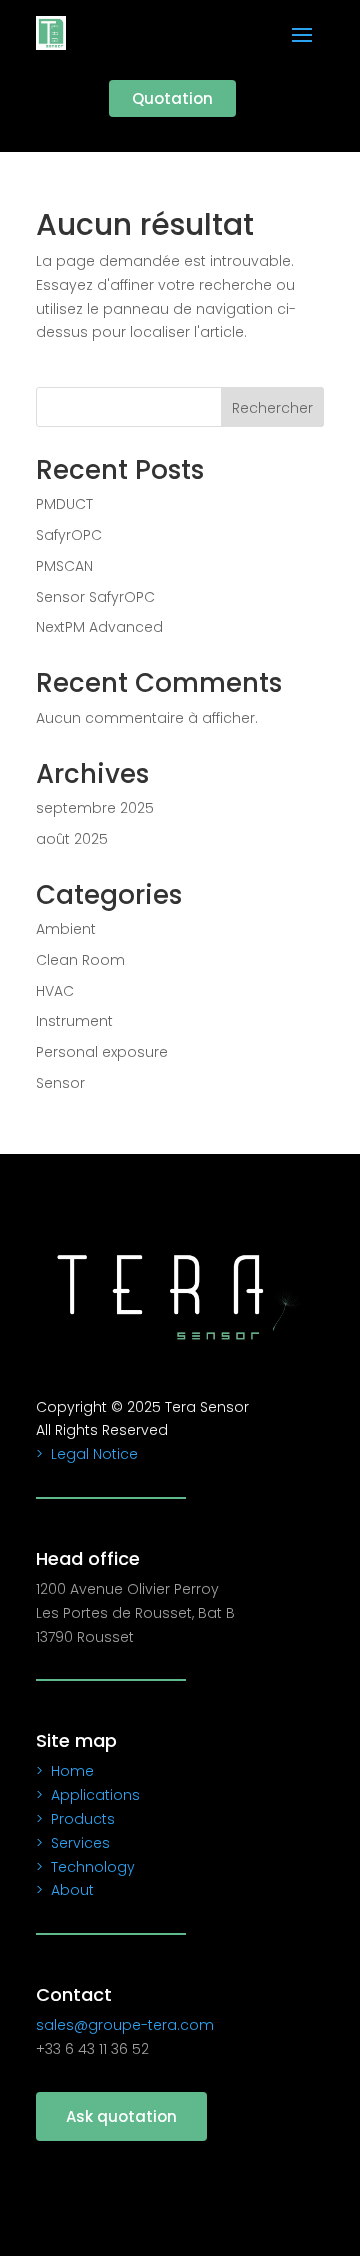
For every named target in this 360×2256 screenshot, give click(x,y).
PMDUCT (64, 504)
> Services (73, 1843)
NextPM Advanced (99, 627)
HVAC (55, 991)
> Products (75, 1819)
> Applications (88, 1795)
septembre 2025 (95, 808)
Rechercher (272, 408)
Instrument (74, 1021)
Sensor (60, 1083)
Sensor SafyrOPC (95, 597)
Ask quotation (121, 2116)
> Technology (85, 1867)
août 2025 (72, 839)
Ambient (66, 929)
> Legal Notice (87, 1454)
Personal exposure (102, 1052)
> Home (65, 1771)
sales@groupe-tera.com (125, 2025)
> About (65, 1890)
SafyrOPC (69, 535)
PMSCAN (64, 566)
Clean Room (80, 960)
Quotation (172, 98)
